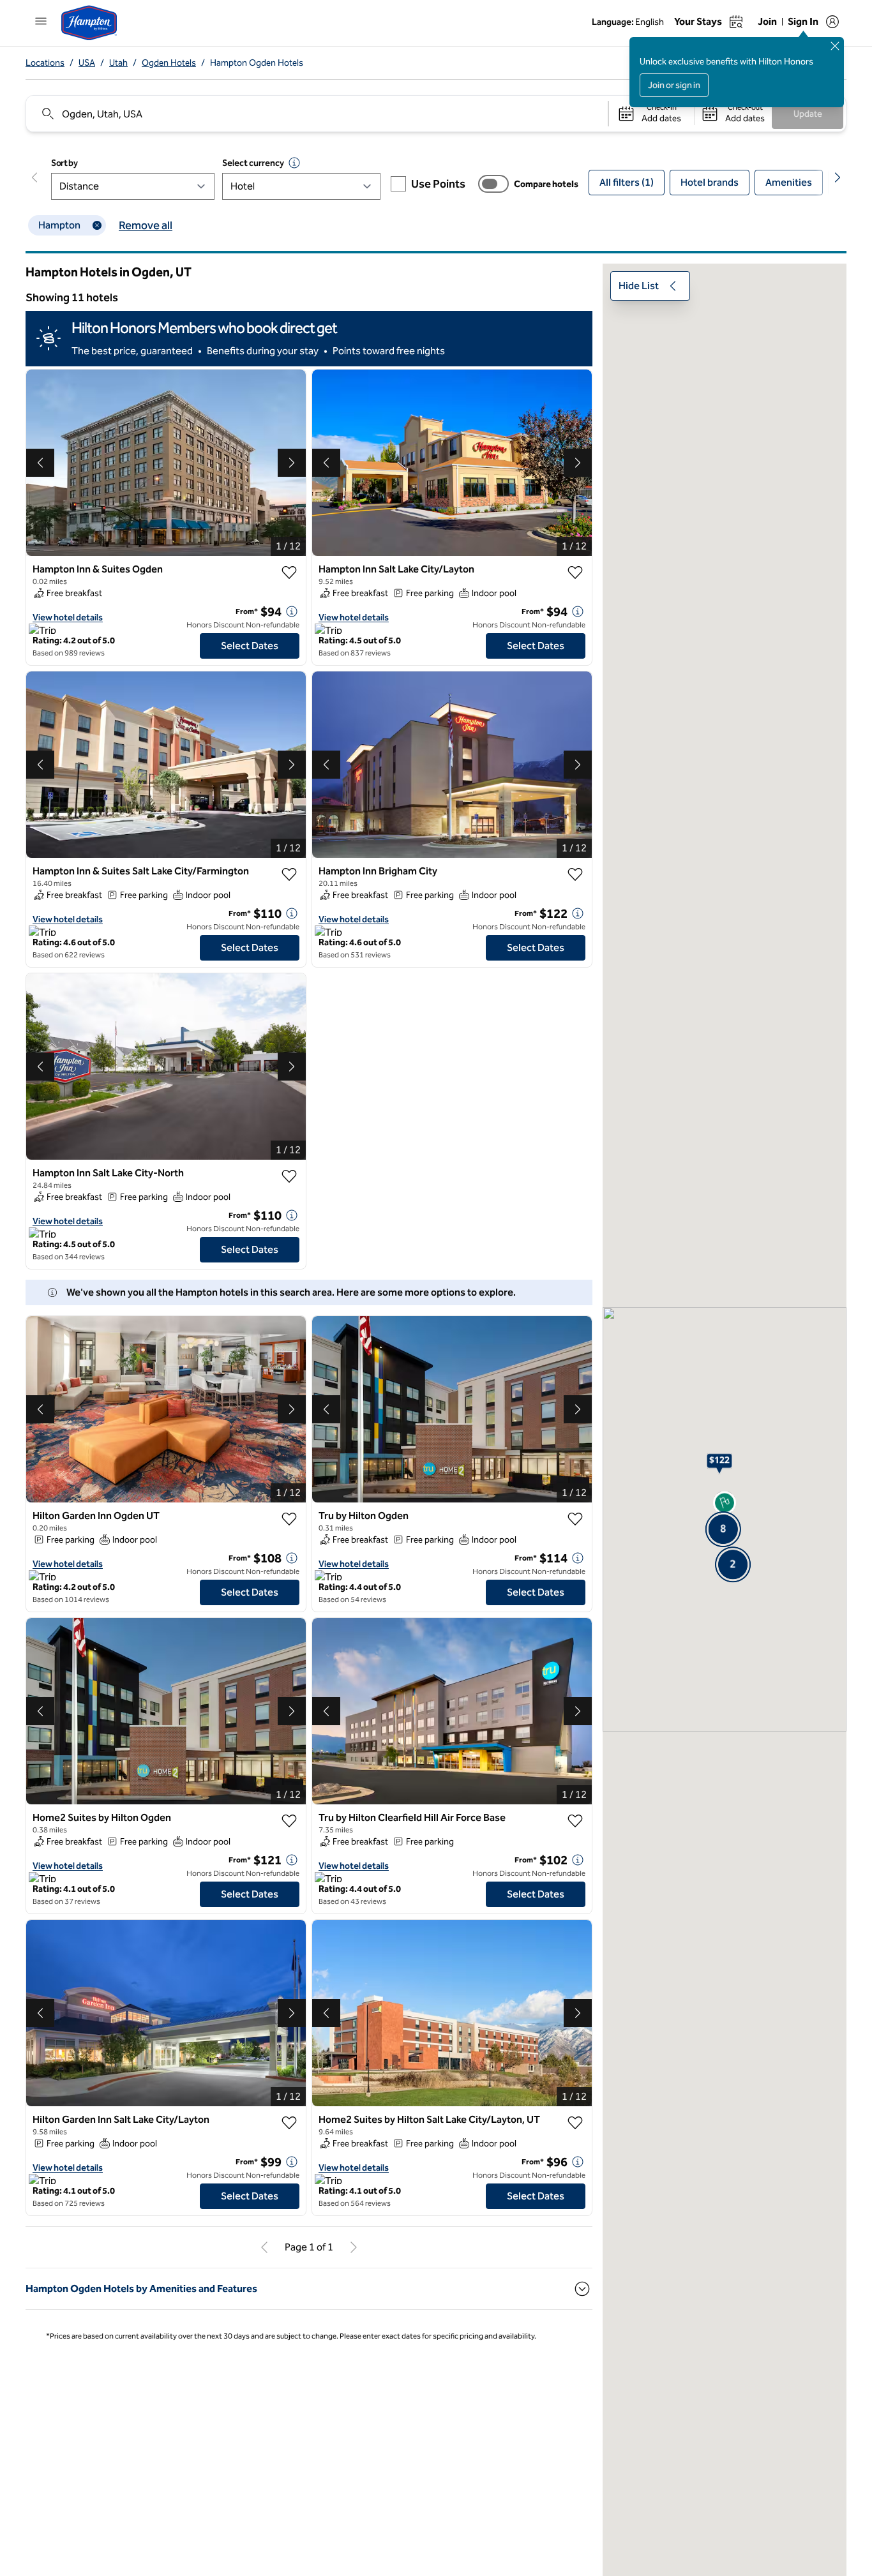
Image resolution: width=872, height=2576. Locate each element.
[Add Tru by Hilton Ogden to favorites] (575, 1519)
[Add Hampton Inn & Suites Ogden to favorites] (289, 573)
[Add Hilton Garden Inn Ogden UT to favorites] (289, 1519)
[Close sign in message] (835, 46)
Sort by (64, 163)
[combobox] (316, 114)
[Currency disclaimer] (294, 163)
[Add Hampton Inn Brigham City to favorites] (575, 874)
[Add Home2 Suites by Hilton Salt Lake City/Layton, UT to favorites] (575, 2123)
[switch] (493, 184)
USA (87, 63)
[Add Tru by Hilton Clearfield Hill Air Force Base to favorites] (575, 1821)
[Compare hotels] (493, 184)
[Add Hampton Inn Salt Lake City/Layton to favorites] (575, 573)
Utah (118, 63)
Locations (45, 63)
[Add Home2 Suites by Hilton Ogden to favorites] (289, 1821)
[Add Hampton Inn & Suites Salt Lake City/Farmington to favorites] (289, 874)
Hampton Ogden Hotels (257, 63)
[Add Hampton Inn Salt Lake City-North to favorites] (289, 1176)
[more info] (292, 611)
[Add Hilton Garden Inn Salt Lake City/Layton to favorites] (289, 2123)
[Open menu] (41, 21)
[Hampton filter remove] (97, 225)
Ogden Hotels (169, 63)
